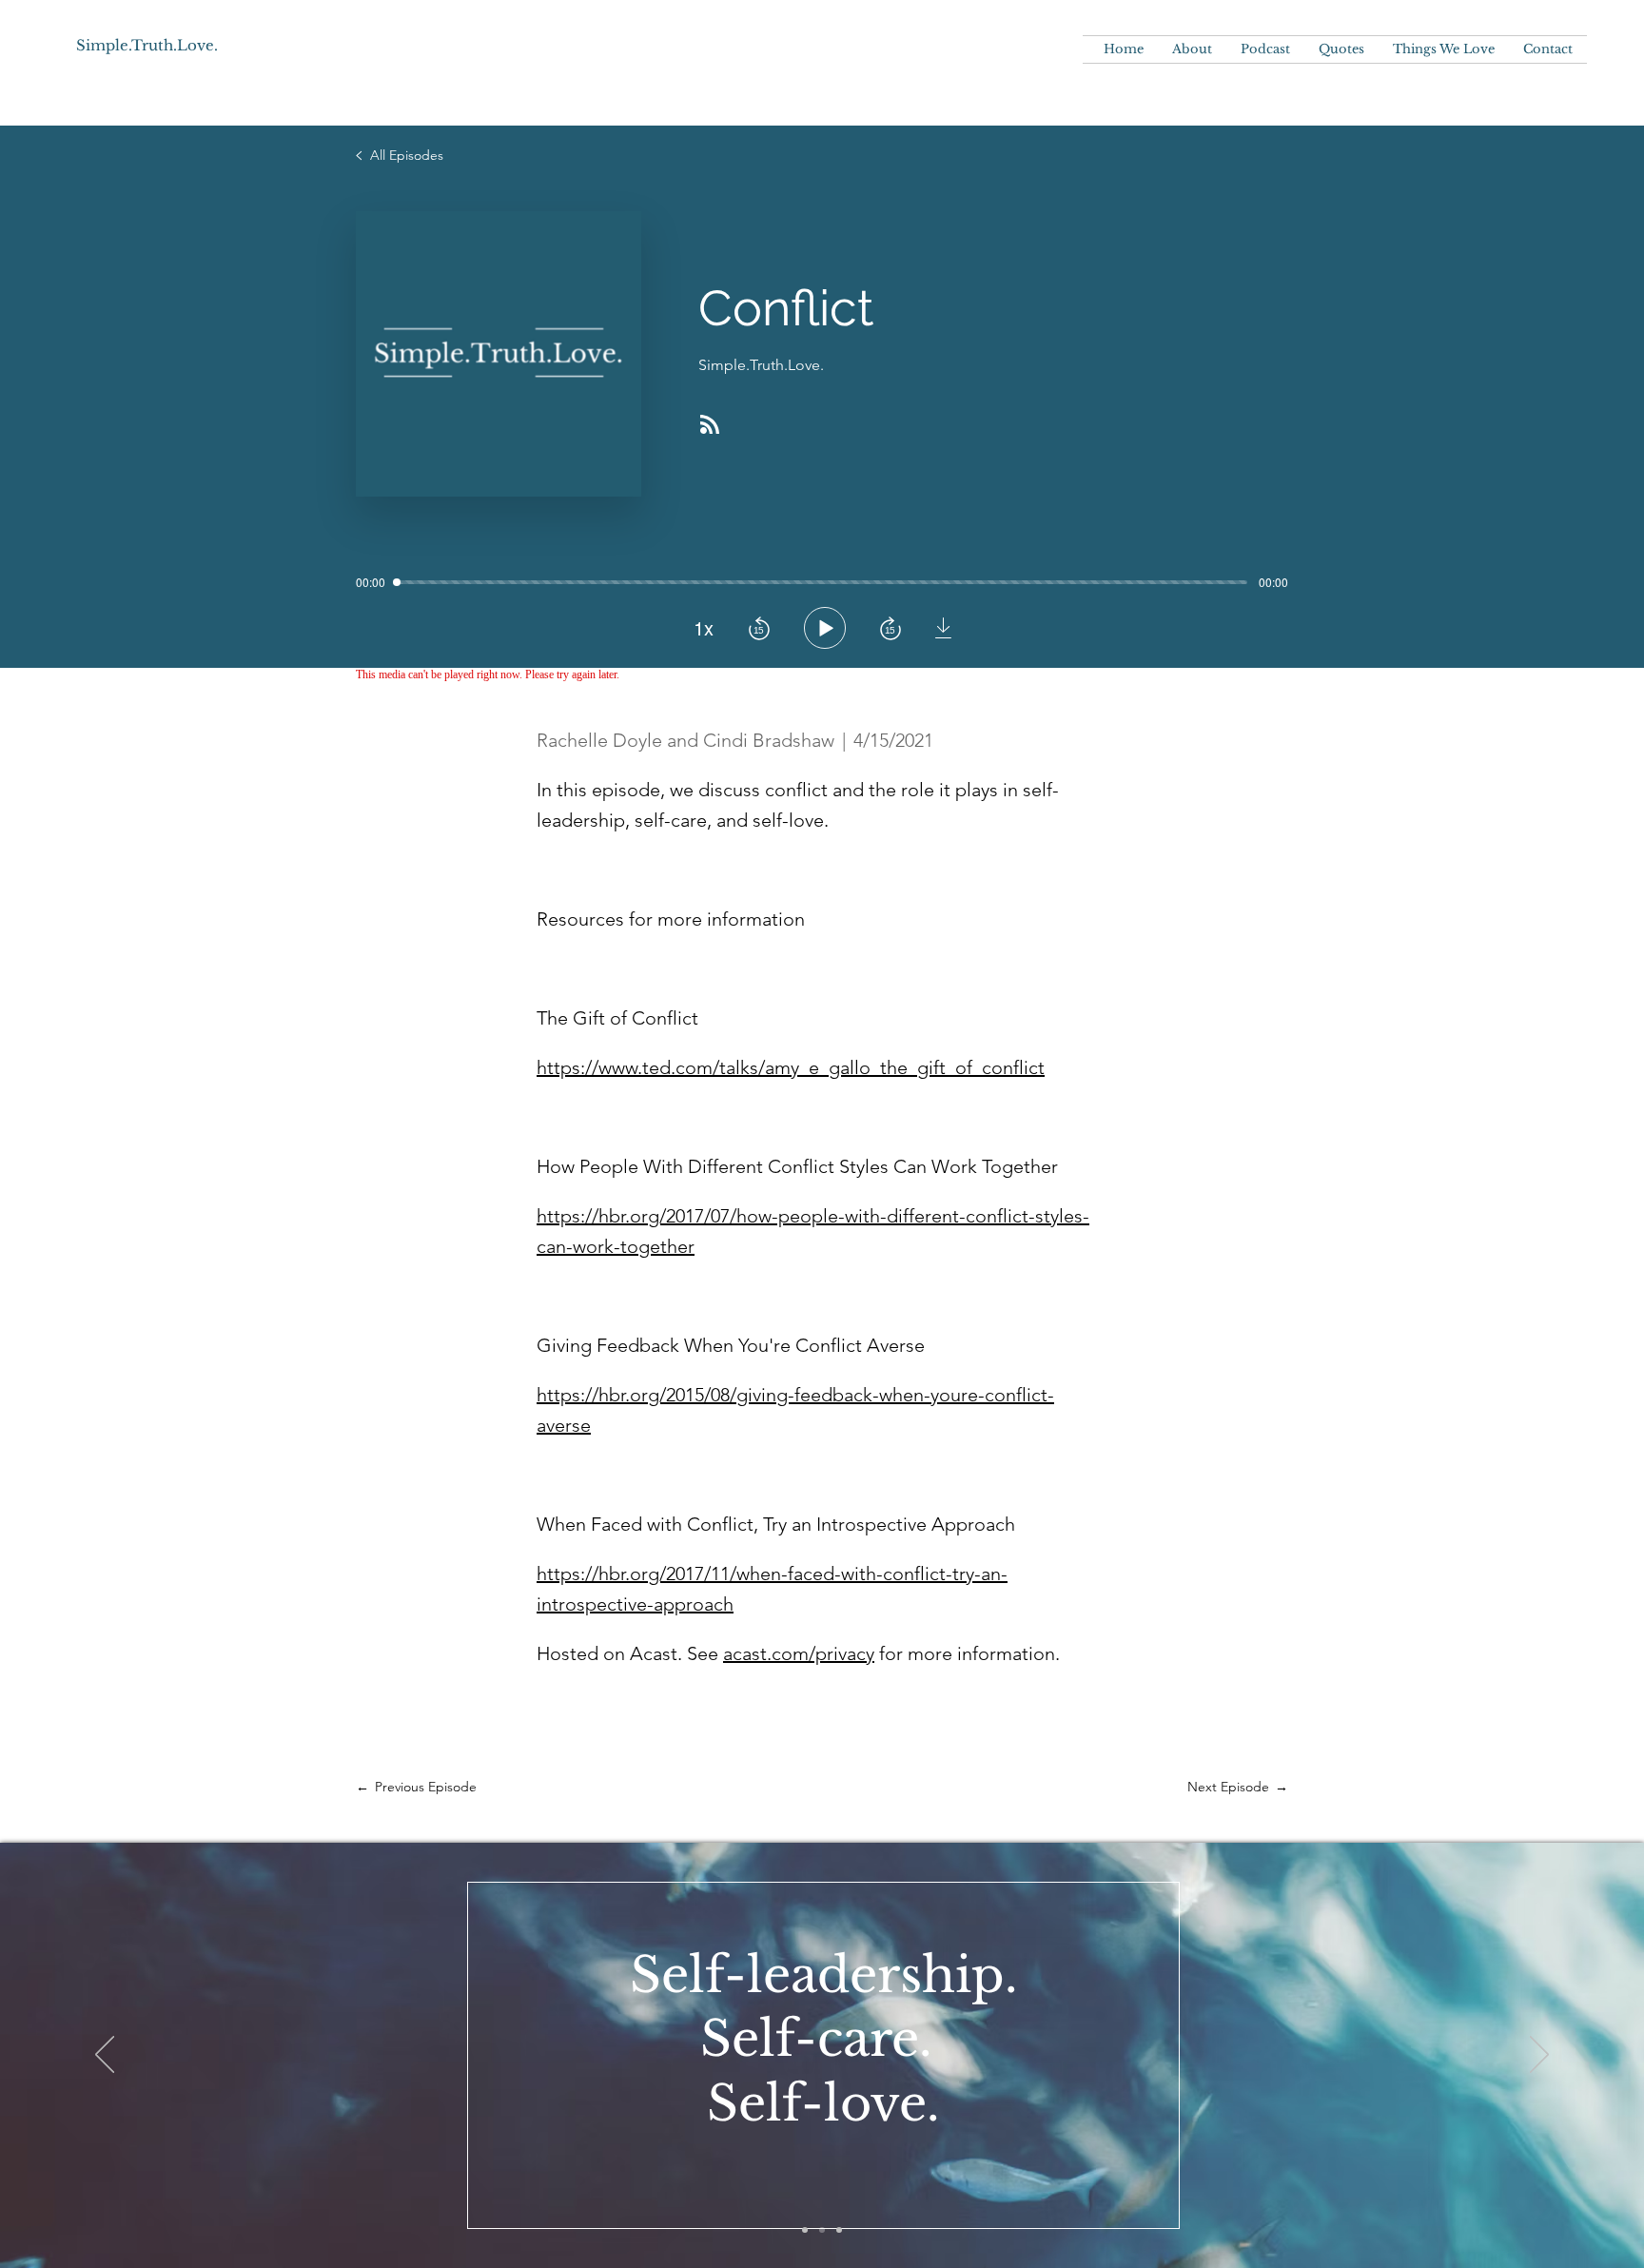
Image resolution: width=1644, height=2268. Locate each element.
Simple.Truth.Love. (147, 45)
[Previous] (105, 2056)
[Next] (1539, 2056)
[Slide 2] (822, 2230)
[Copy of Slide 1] (805, 2230)
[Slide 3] (839, 2230)
